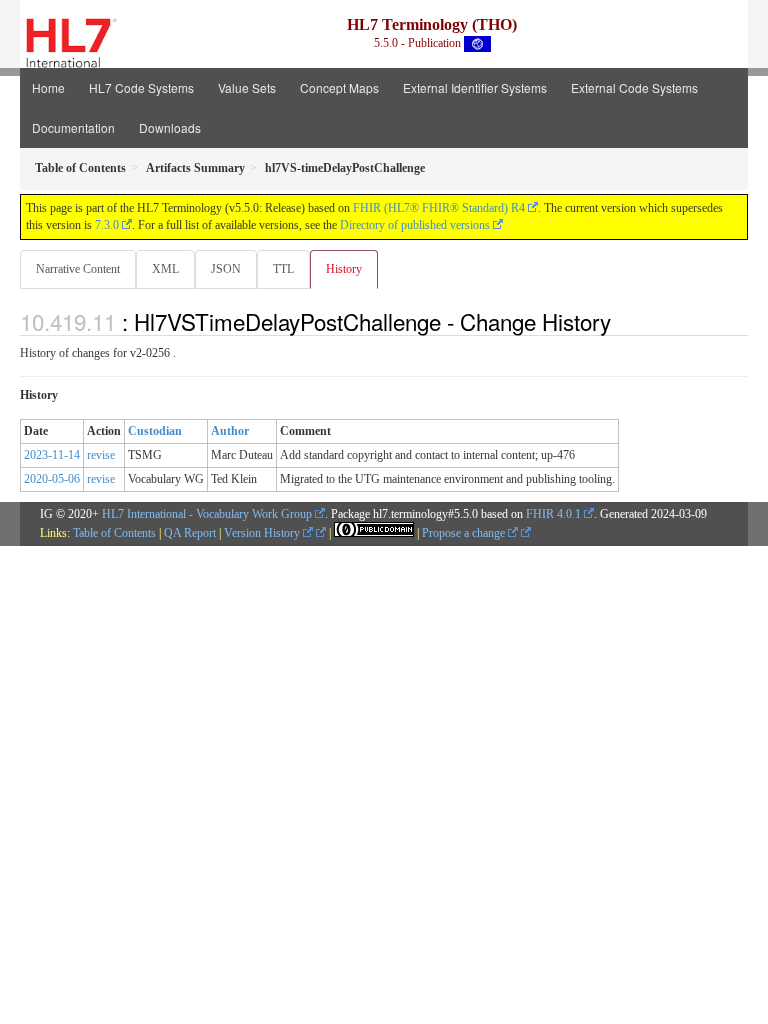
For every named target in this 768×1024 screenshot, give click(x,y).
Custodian (155, 431)
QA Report (190, 533)
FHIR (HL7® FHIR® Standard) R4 (439, 208)
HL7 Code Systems (141, 87)
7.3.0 (107, 225)
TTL (283, 269)
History (344, 269)
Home (48, 87)
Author (230, 431)
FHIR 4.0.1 (553, 514)
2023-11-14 (52, 455)
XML (165, 269)
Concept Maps (339, 87)
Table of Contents (114, 533)
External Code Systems (634, 87)
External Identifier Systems (475, 87)
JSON (226, 269)
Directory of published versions (415, 225)
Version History (263, 533)
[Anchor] (622, 321)
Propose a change (465, 533)
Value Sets (247, 87)
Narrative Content (78, 269)
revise (101, 455)
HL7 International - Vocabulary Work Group (207, 514)
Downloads (170, 127)
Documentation (73, 127)
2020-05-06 (52, 479)
